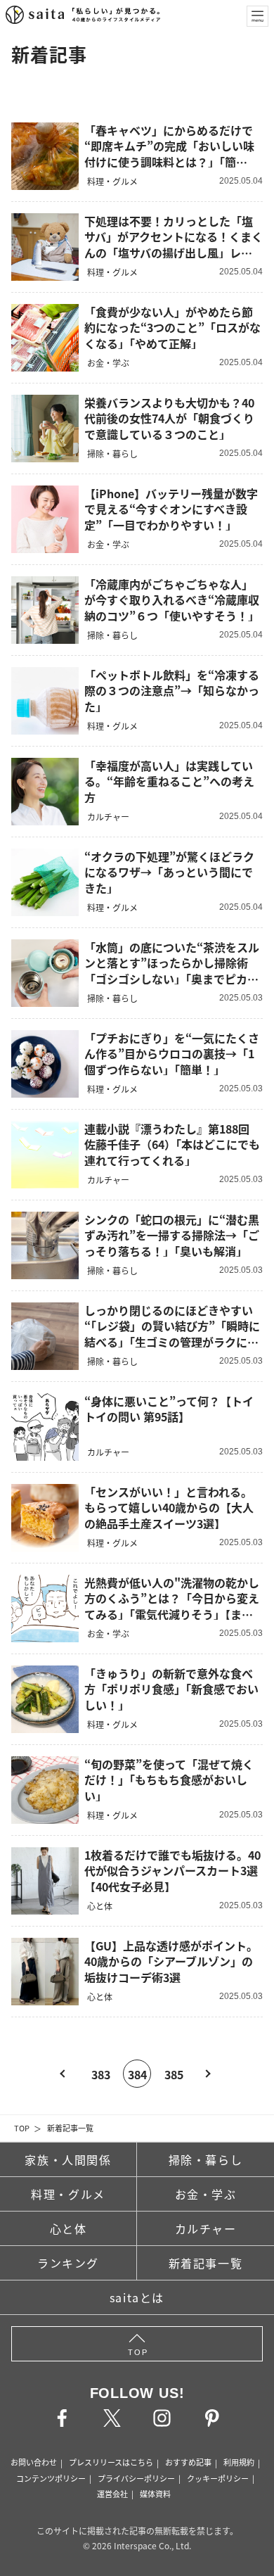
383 (101, 2074)
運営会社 (112, 2494)
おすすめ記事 (188, 2462)
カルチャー (206, 2228)
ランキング (68, 2263)
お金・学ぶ (206, 2194)
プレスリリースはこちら (111, 2462)
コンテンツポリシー (51, 2478)
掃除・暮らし (206, 2159)
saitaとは (137, 2297)
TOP (22, 2128)
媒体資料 (155, 2494)
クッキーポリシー (218, 2478)
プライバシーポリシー (136, 2478)
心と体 (68, 2228)
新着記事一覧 (70, 2128)
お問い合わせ (34, 2462)
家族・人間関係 (68, 2159)
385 (174, 2074)
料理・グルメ (68, 2194)
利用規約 (239, 2462)
